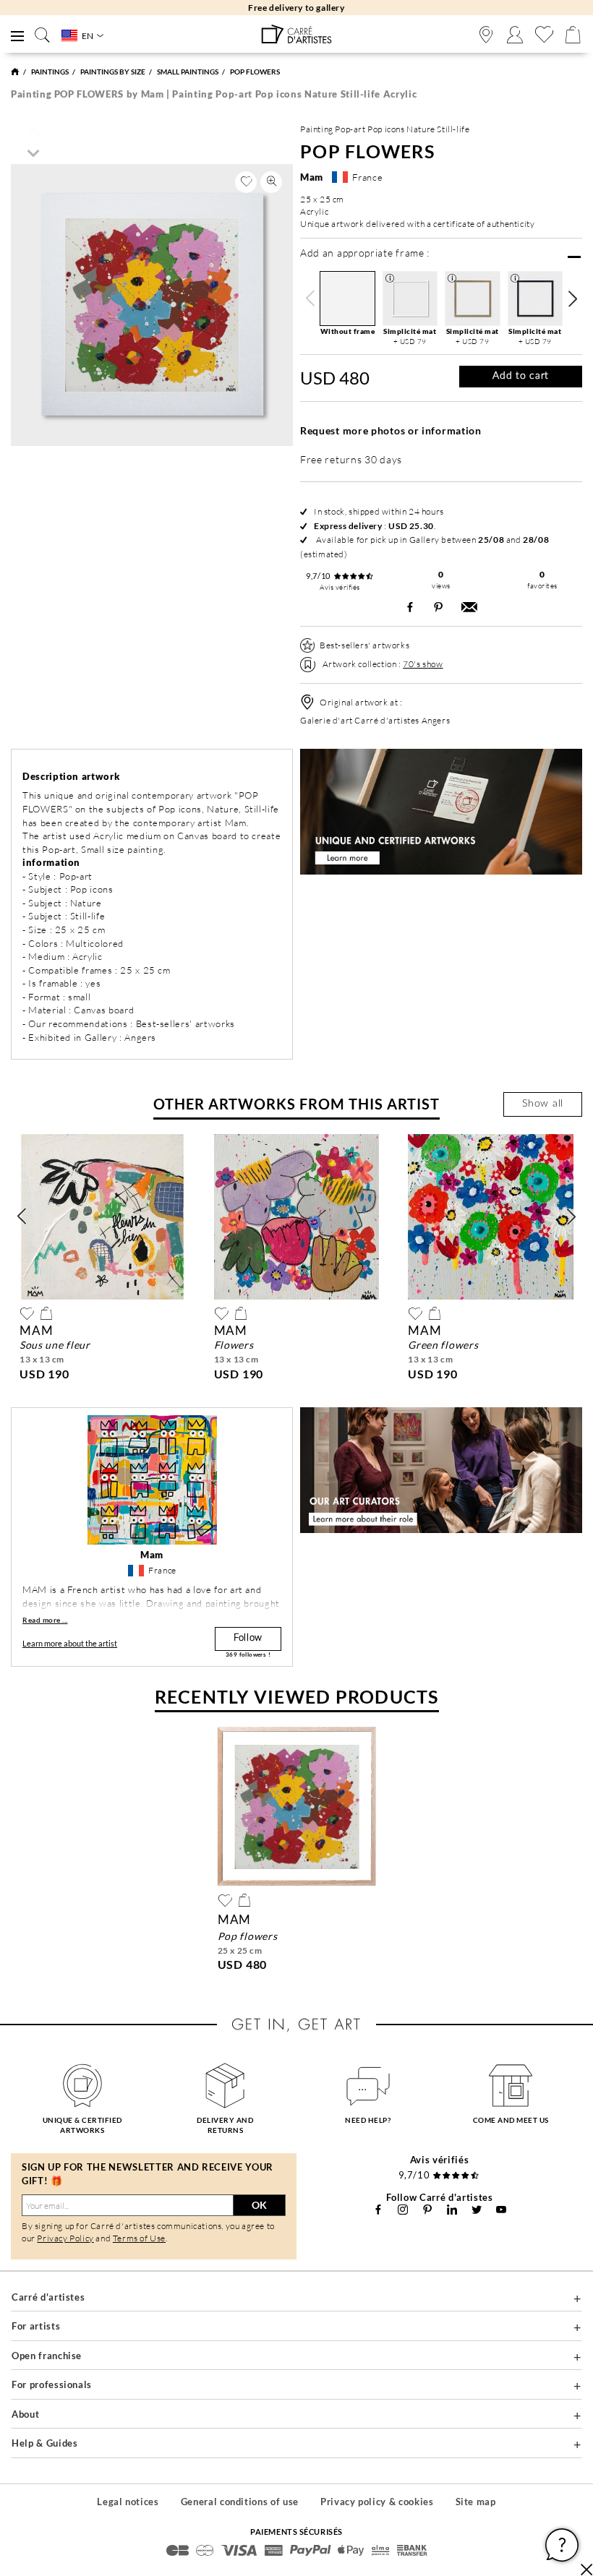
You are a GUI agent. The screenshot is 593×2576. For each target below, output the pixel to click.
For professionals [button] (52, 2384)
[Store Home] (15, 72)
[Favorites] (544, 35)
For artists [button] (36, 2326)
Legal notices (128, 2502)
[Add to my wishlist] (246, 182)
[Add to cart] (46, 1313)
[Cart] (573, 35)
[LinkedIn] (452, 2210)
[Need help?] (368, 2085)
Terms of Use (139, 2238)
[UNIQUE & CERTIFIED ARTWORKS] (82, 2085)
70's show (423, 664)
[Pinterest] (427, 2210)
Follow (248, 1638)
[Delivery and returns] (226, 2085)
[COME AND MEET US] (511, 2085)
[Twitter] (477, 2210)
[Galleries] (486, 35)
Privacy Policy (65, 2238)
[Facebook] (378, 2210)
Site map (476, 2502)
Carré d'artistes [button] (48, 2297)
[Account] (515, 35)
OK (259, 2205)
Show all (543, 1104)
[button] (572, 299)
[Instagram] (403, 2210)
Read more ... (45, 1620)
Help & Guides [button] (44, 2443)
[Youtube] (501, 2210)
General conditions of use (240, 2502)
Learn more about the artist (70, 1643)
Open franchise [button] (47, 2356)
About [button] (25, 2414)
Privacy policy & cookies (377, 2502)
